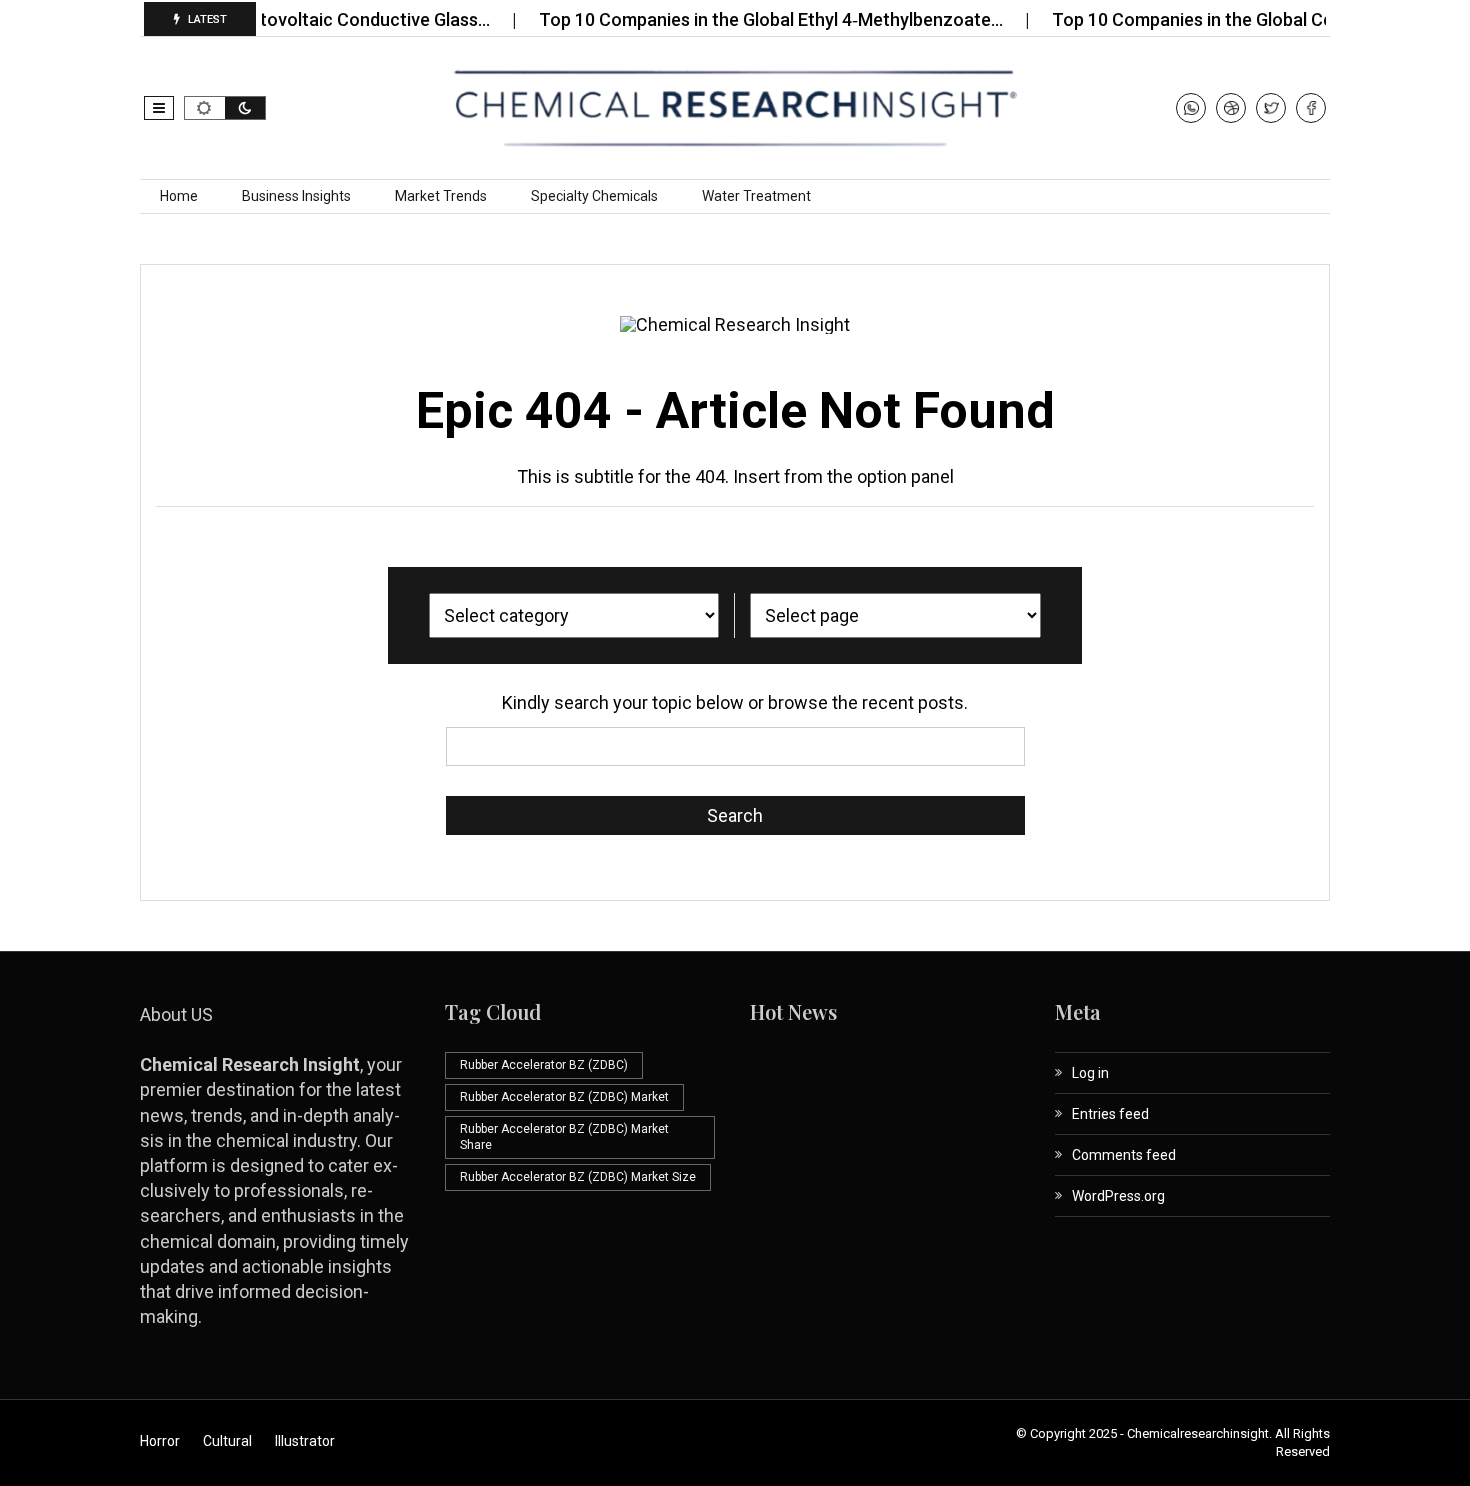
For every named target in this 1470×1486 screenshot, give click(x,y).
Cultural (227, 1441)
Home (179, 196)
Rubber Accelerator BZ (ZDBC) (544, 1065)
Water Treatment (756, 196)
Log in (1090, 1073)
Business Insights (296, 196)
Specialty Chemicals (594, 196)
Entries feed (1110, 1114)
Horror (160, 1441)
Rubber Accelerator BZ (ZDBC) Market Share (564, 1137)
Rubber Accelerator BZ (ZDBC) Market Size (578, 1177)
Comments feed (1124, 1155)
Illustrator (305, 1441)
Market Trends (441, 196)
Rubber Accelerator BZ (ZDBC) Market (564, 1097)
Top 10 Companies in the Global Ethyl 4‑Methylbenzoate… (744, 19)
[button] (159, 108)
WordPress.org (1118, 1196)
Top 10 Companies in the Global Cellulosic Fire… (1217, 19)
